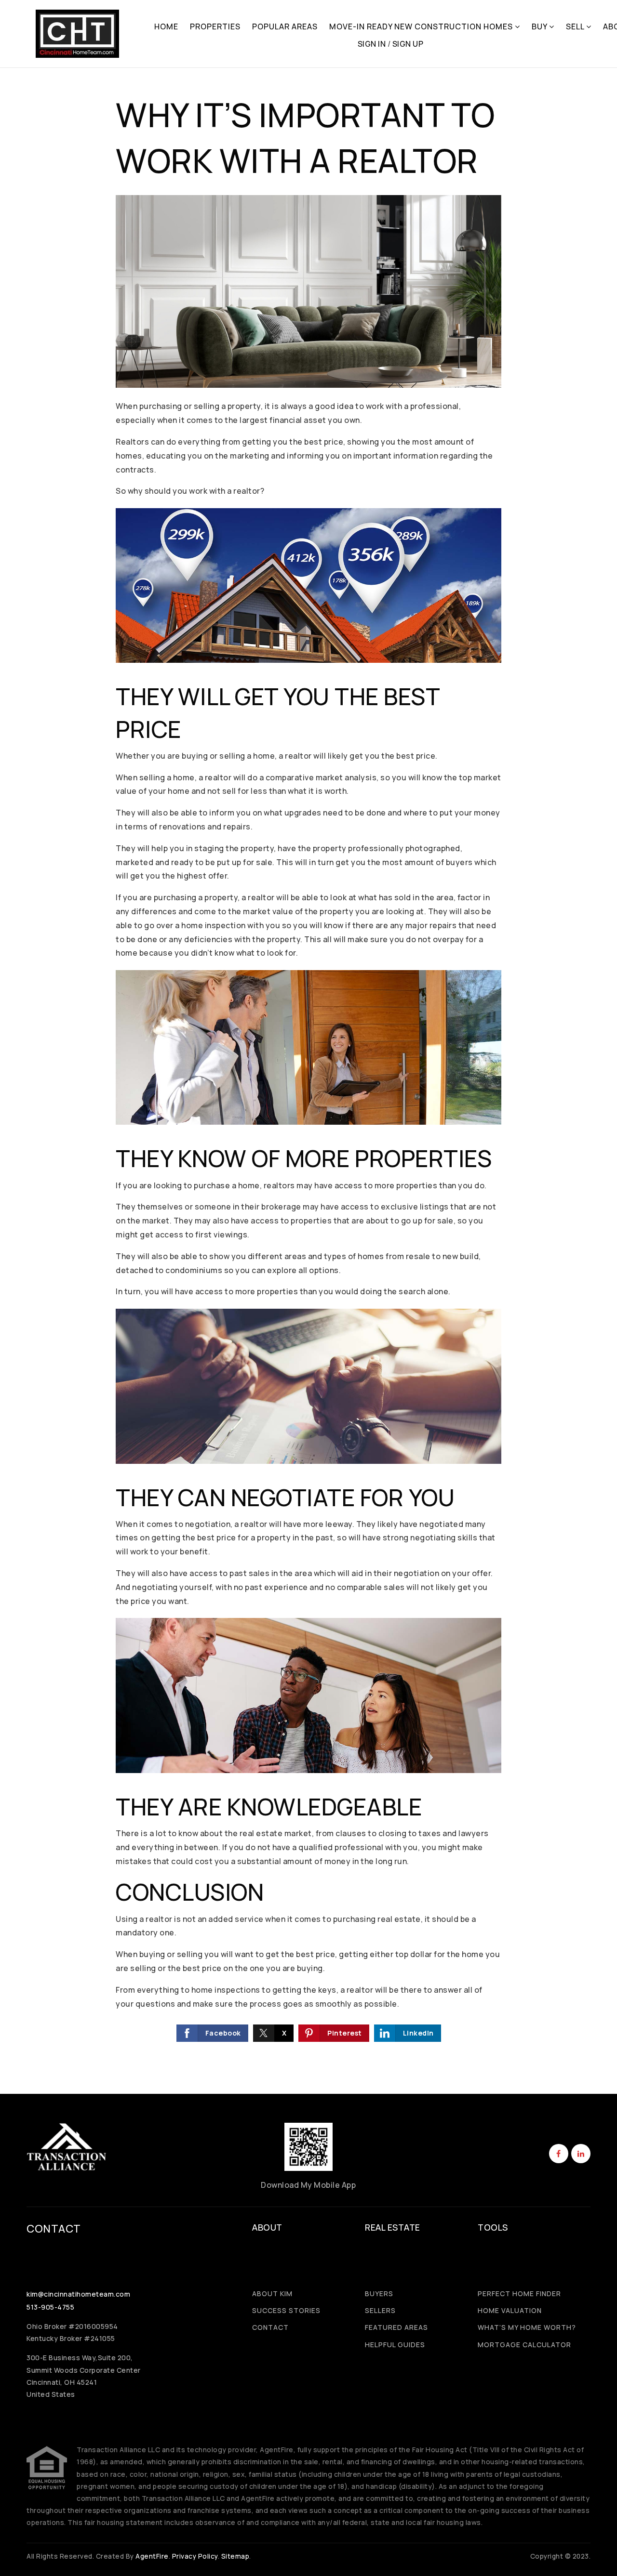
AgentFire (152, 2556)
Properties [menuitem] (215, 26)
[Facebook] (557, 2154)
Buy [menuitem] (540, 26)
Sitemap (235, 2556)
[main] (308, 1081)
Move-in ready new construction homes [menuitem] (422, 26)
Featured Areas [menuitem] (396, 2327)
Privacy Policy (195, 2556)
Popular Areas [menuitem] (285, 26)
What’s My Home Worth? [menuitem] (527, 2327)
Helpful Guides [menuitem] (395, 2345)
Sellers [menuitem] (380, 2310)
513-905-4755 (50, 2307)
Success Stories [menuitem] (286, 2310)
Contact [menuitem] (270, 2327)
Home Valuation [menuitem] (510, 2310)
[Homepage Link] (77, 33)
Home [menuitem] (166, 26)
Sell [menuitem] (576, 26)
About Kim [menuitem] (272, 2293)
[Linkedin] (579, 2154)
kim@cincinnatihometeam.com (78, 2294)
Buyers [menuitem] (379, 2293)
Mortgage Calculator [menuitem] (524, 2345)
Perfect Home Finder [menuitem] (519, 2293)
